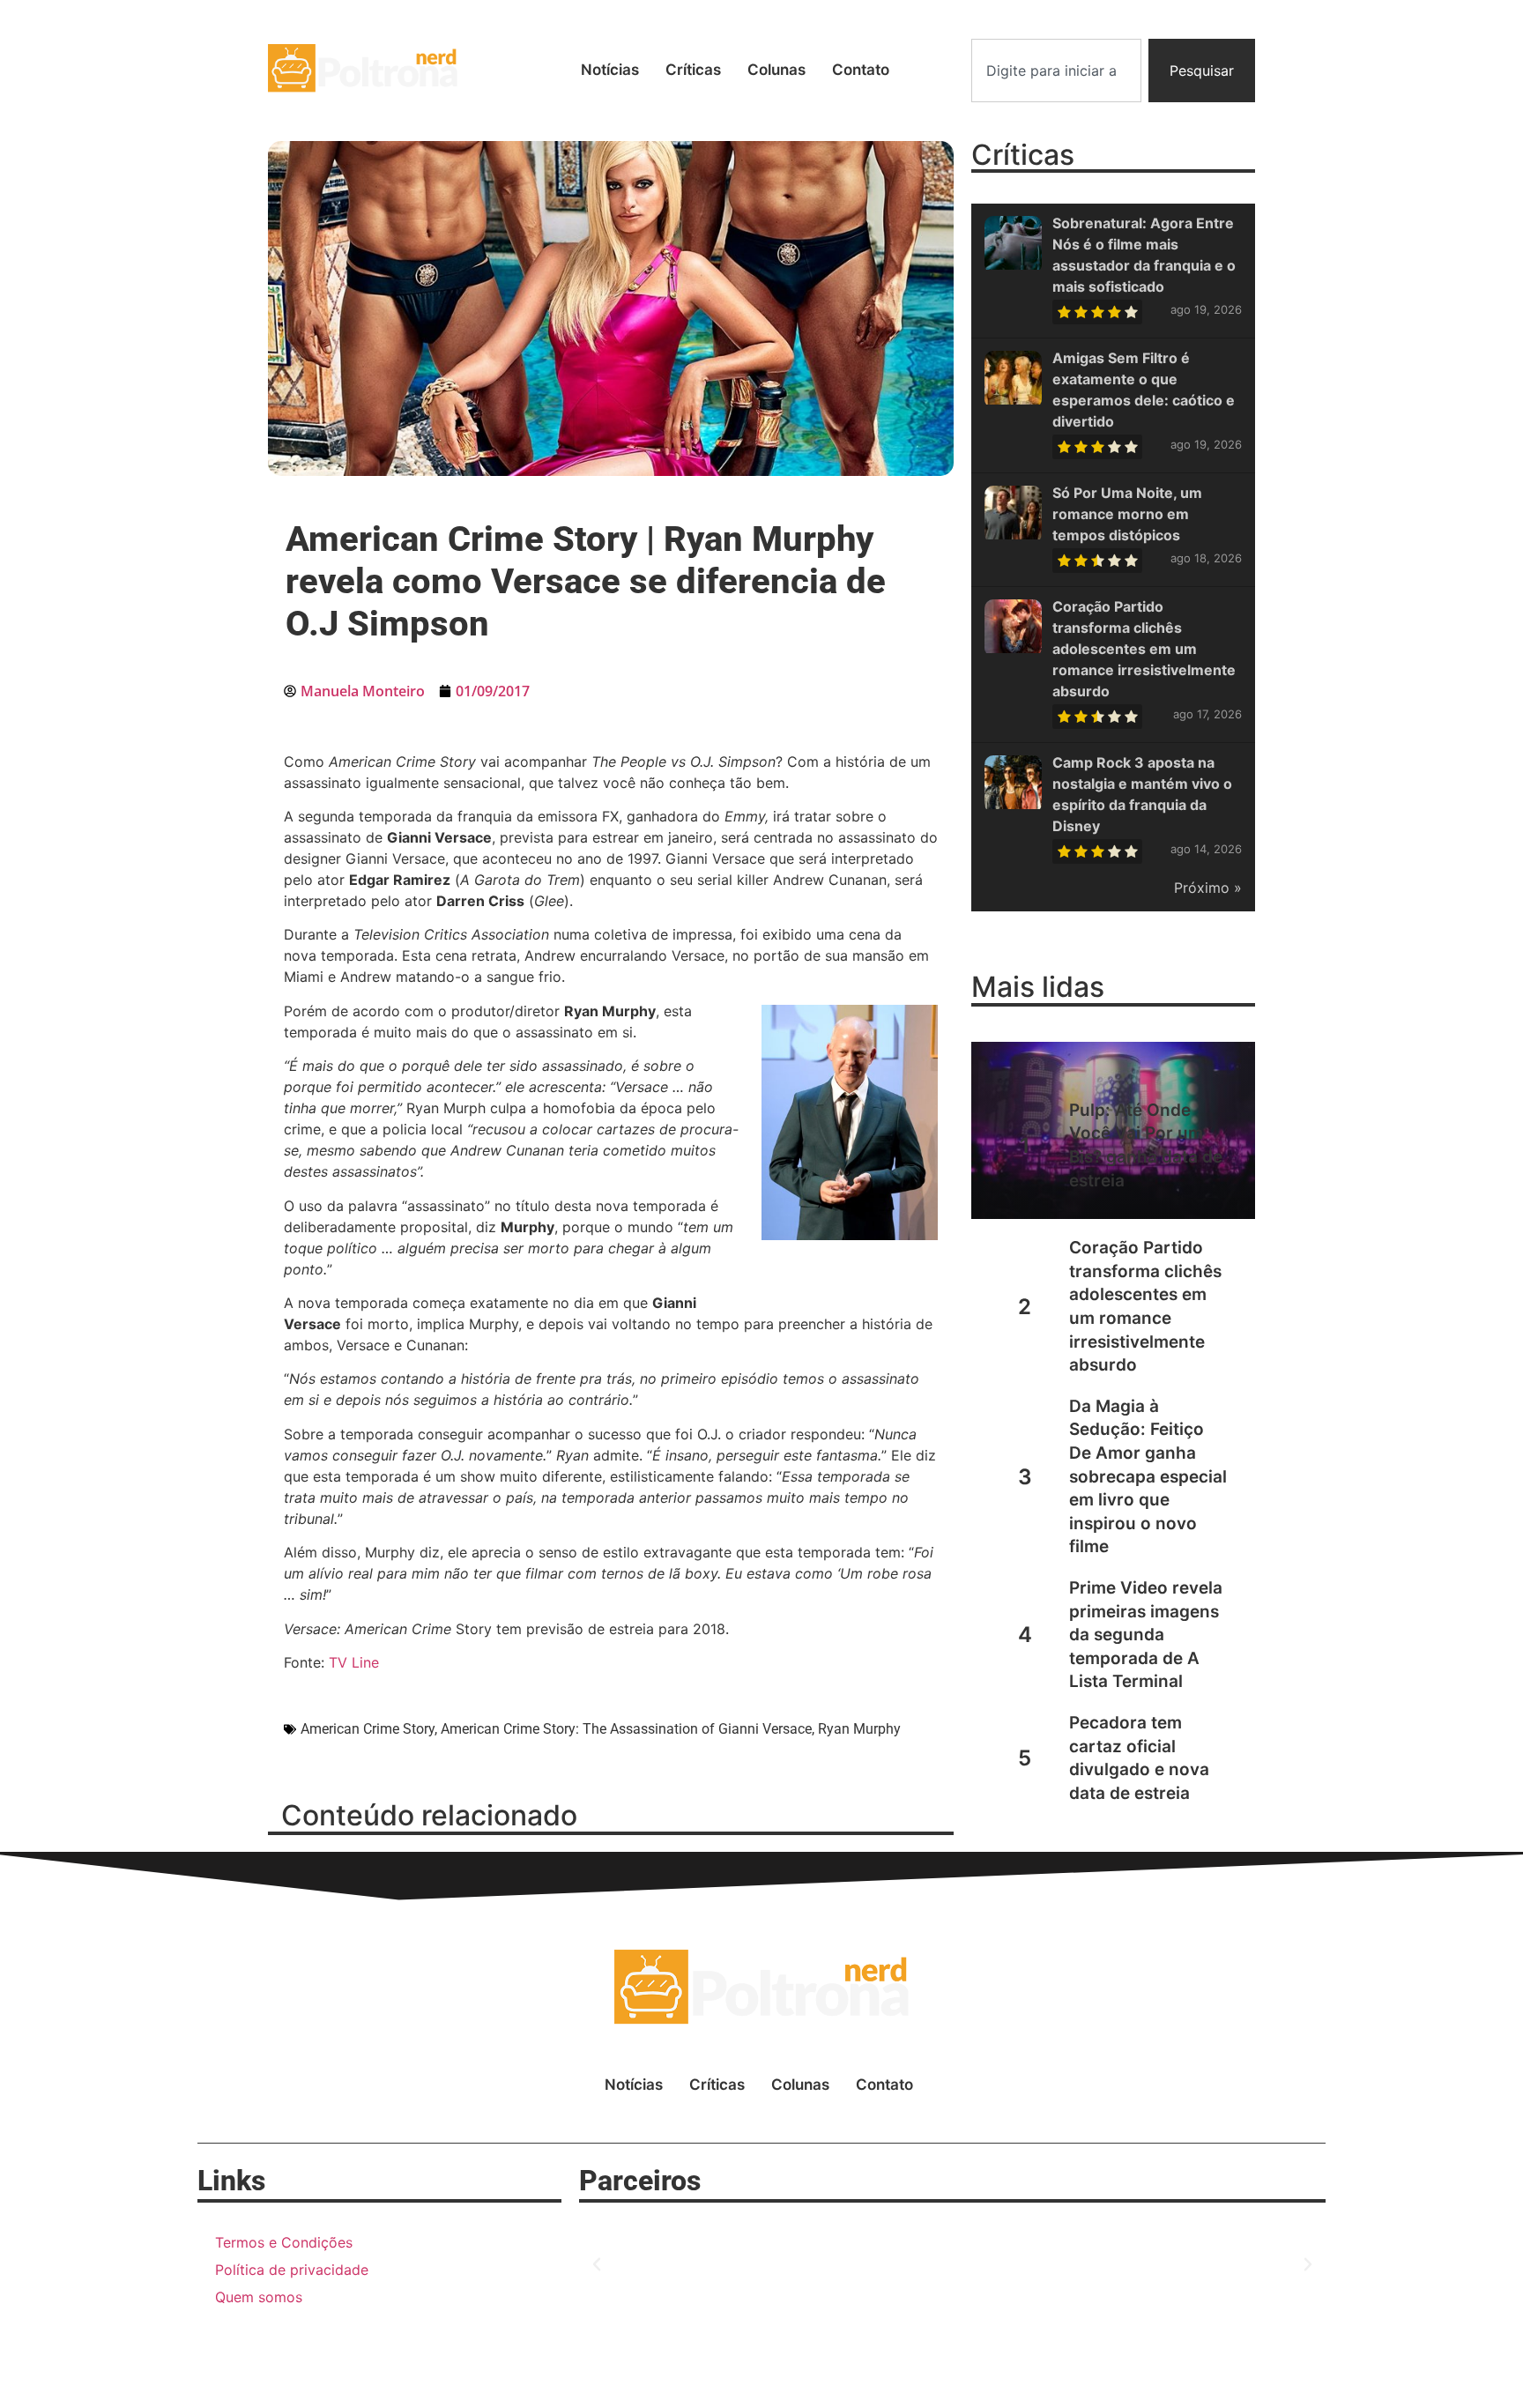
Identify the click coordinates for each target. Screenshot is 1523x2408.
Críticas (693, 70)
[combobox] (1056, 71)
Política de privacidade (292, 2270)
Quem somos (259, 2297)
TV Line (354, 1662)
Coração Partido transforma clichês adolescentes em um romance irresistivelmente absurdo (1144, 649)
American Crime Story (368, 1729)
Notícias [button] (610, 70)
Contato (861, 70)
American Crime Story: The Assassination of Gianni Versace (626, 1729)
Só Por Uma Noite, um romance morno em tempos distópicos (1127, 514)
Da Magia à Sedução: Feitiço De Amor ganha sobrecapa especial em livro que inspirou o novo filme (1148, 1477)
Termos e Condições (284, 2242)
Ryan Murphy (859, 1729)
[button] (597, 2264)
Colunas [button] (776, 70)
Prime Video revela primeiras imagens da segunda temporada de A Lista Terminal (1146, 1635)
